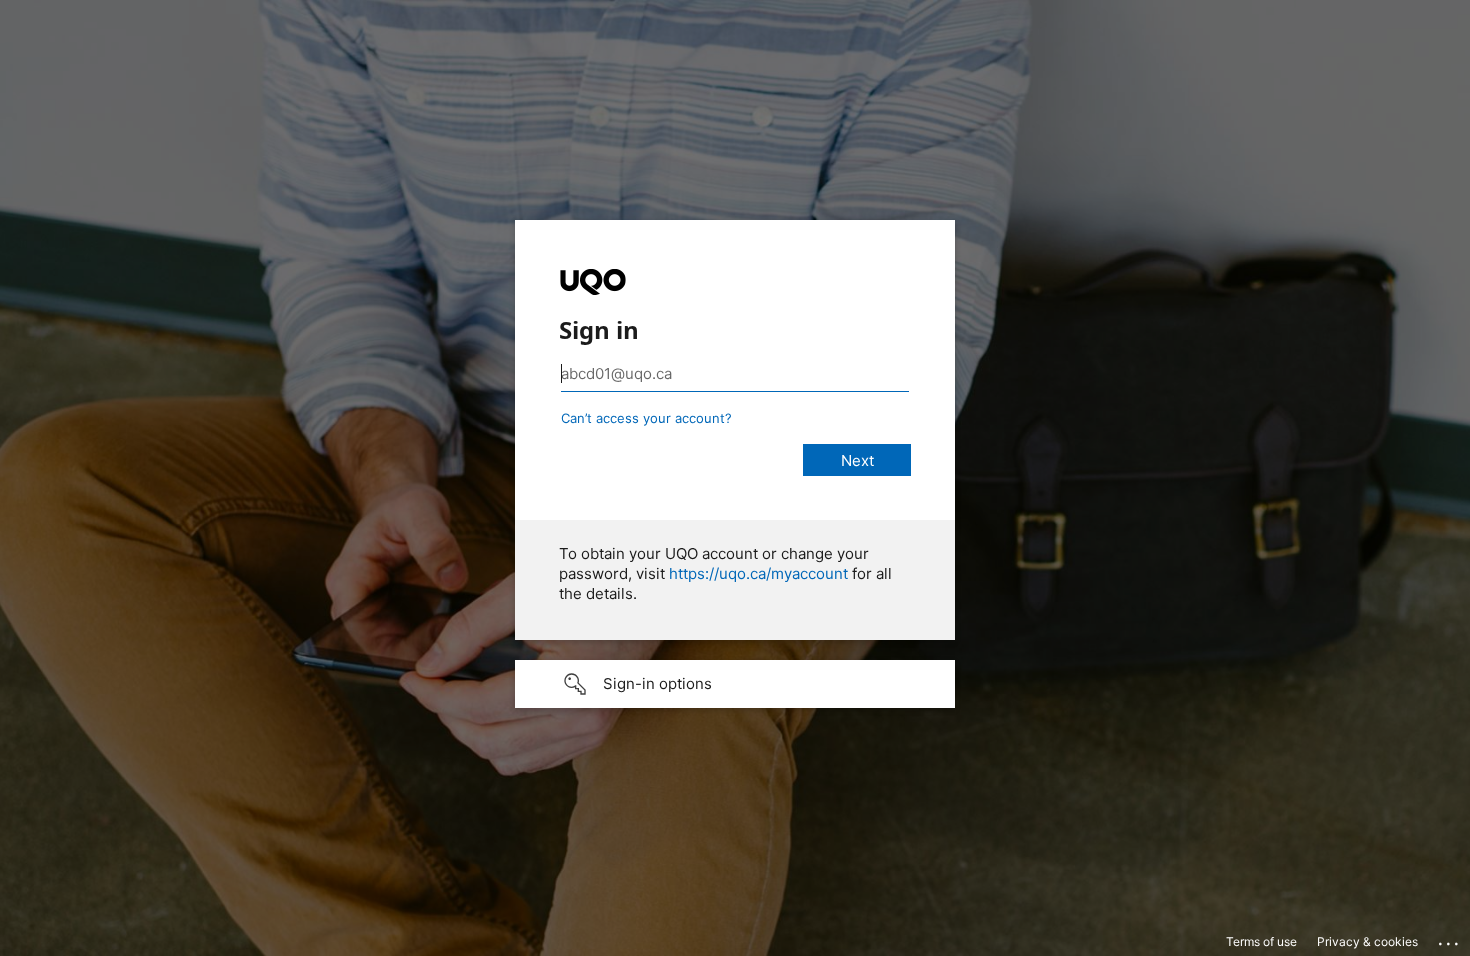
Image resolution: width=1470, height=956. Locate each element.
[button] (735, 684)
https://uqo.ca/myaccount (758, 573)
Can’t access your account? (646, 418)
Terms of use (1261, 941)
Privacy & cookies (1367, 941)
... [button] (1450, 939)
